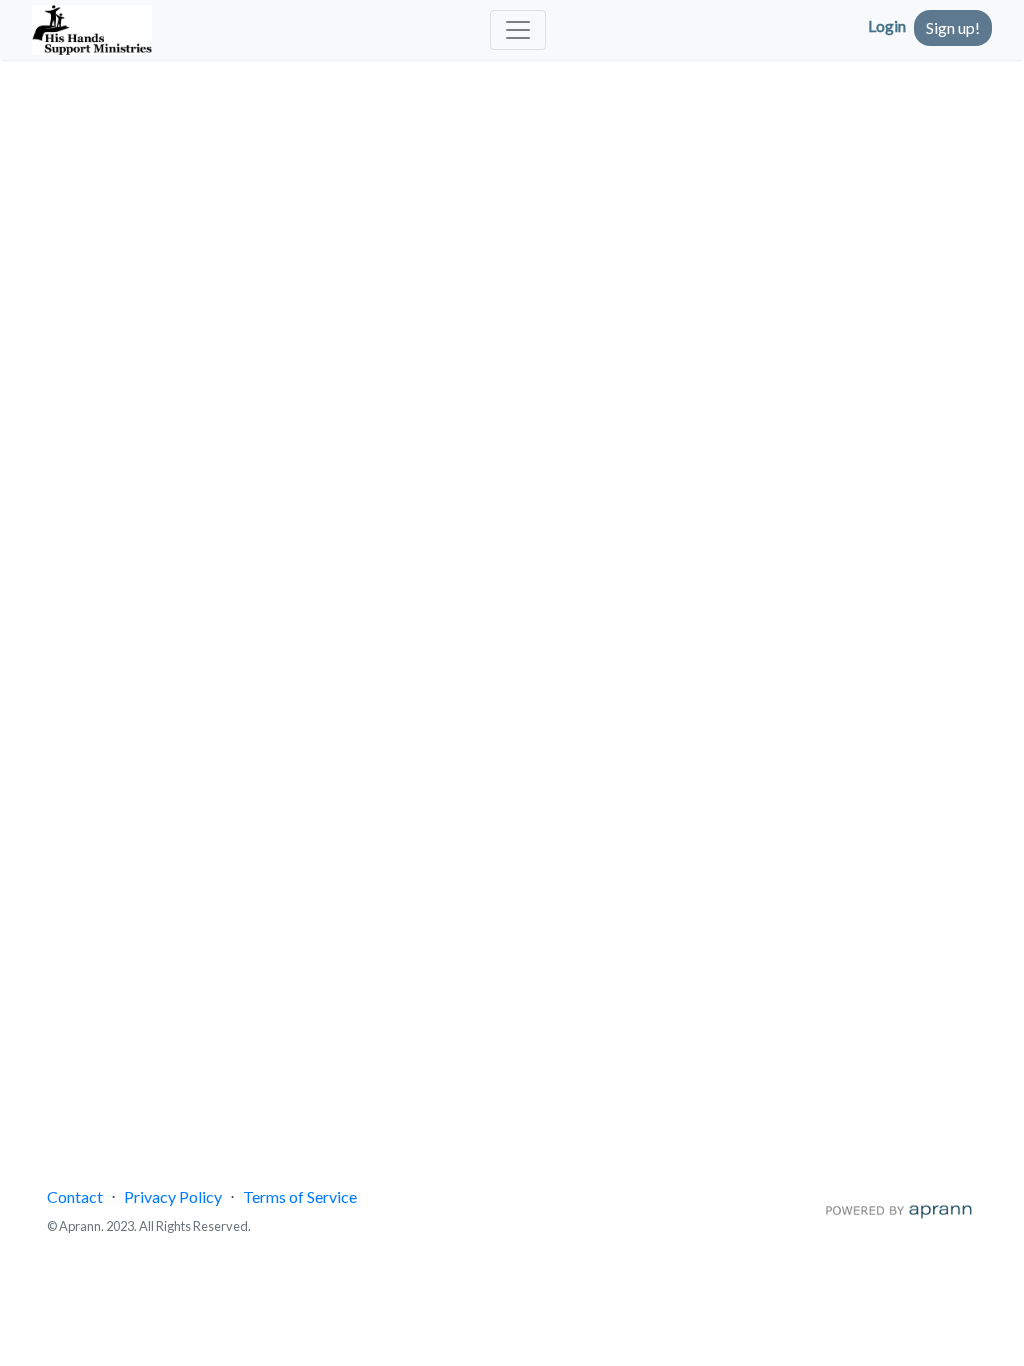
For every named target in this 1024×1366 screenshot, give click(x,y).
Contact (75, 1196)
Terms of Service (300, 1196)
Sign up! (953, 27)
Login (887, 25)
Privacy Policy (173, 1196)
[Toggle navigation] (518, 30)
